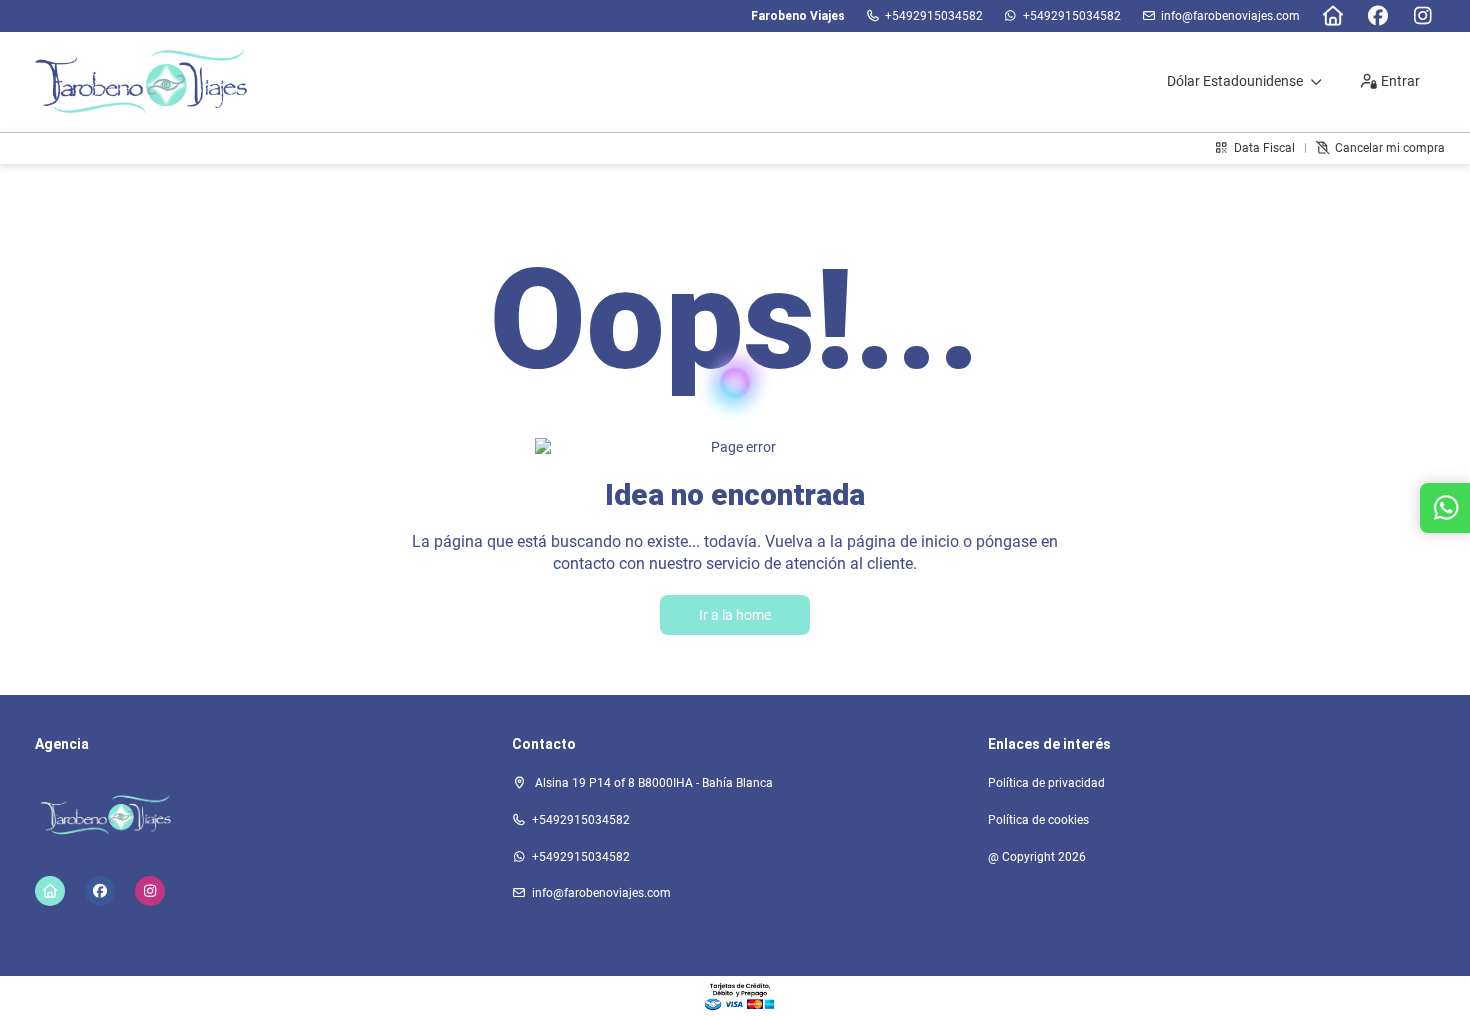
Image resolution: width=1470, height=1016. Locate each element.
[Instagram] (1422, 16)
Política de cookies (1038, 820)
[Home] (1332, 16)
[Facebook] (1377, 16)
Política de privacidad (1046, 783)
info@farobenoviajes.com (1230, 16)
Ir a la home (735, 615)
